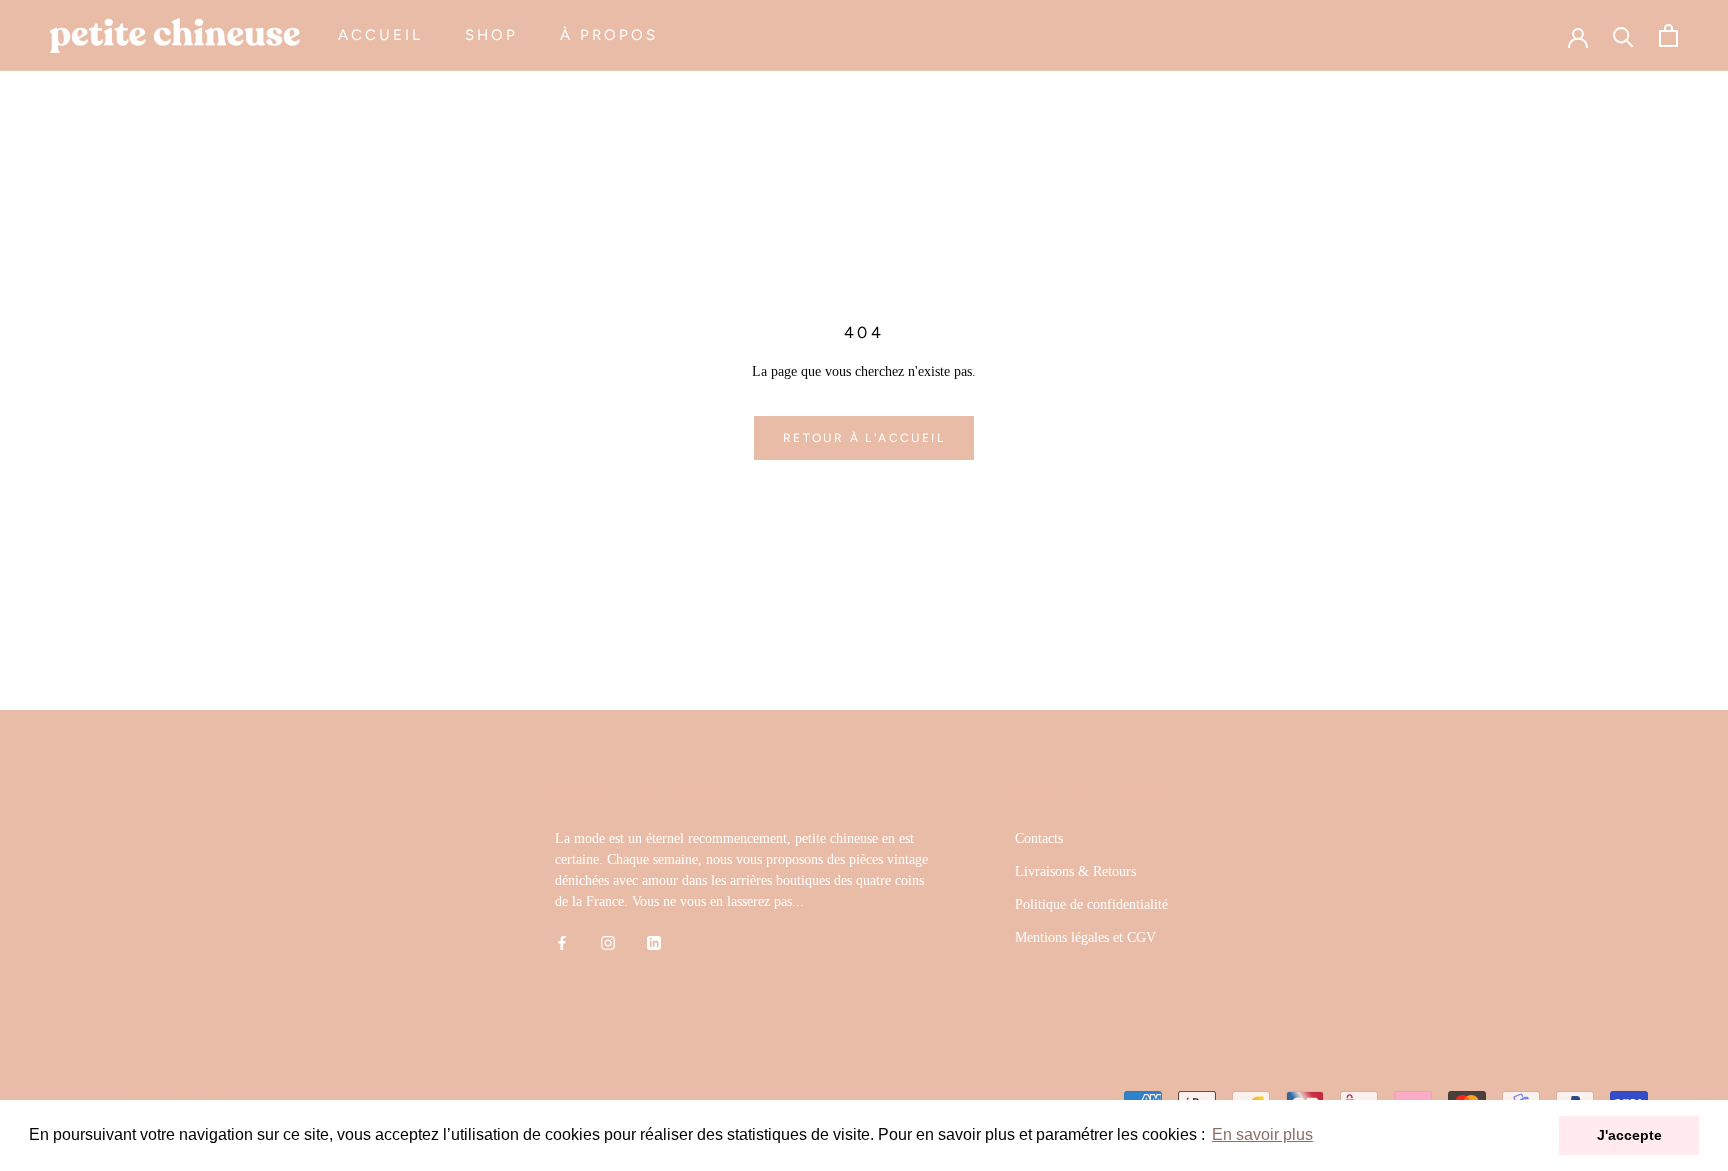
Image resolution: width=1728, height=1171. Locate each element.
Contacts (1039, 838)
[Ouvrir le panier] (1668, 35)
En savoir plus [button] (1262, 1134)
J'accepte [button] (1629, 1135)
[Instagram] (608, 942)
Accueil (380, 35)
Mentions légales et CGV (1085, 937)
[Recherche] (1623, 35)
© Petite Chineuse (152, 1094)
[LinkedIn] (654, 942)
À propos (609, 35)
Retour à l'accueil (864, 438)
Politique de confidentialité (1091, 904)
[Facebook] (562, 942)
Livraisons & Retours (1075, 871)
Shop (491, 35)
